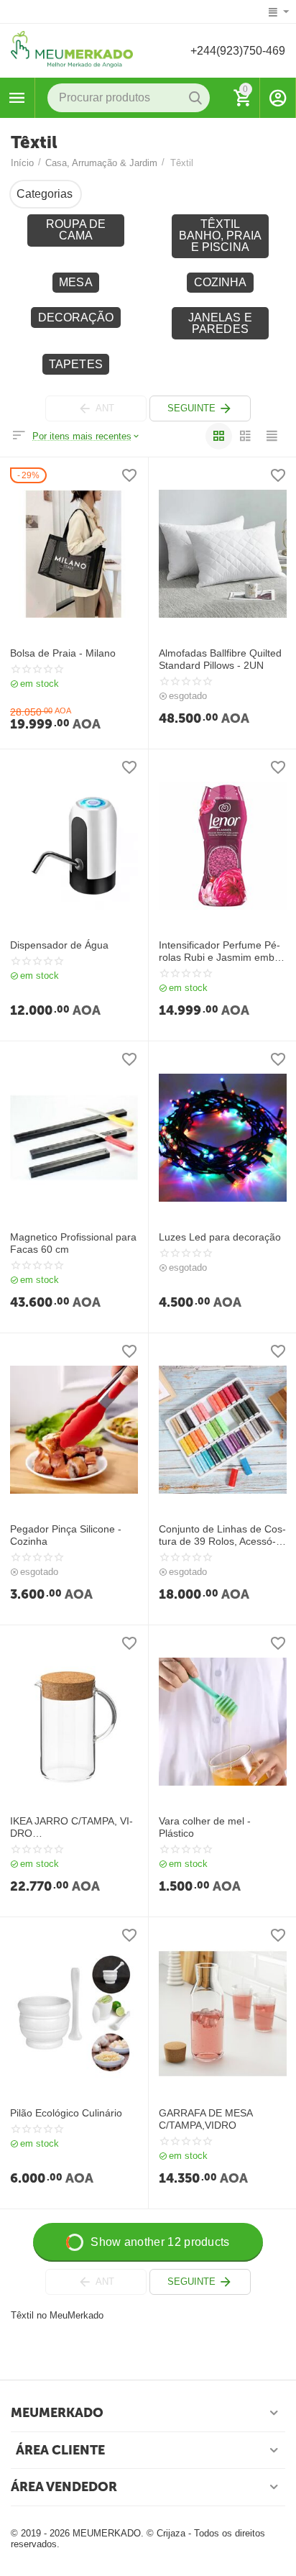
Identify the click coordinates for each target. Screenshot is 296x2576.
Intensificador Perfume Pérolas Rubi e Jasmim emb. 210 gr (219, 951)
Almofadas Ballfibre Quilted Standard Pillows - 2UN (220, 659)
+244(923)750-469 (238, 51)
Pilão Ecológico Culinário (66, 2113)
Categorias (17, 98)
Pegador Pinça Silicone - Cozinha (66, 1535)
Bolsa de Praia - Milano (63, 653)
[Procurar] (195, 98)
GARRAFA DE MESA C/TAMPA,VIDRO (205, 2119)
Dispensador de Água (59, 945)
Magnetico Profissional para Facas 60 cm (73, 1243)
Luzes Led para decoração (220, 1237)
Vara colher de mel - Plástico (205, 1827)
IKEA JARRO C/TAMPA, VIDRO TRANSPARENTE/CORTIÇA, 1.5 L (71, 1827)
